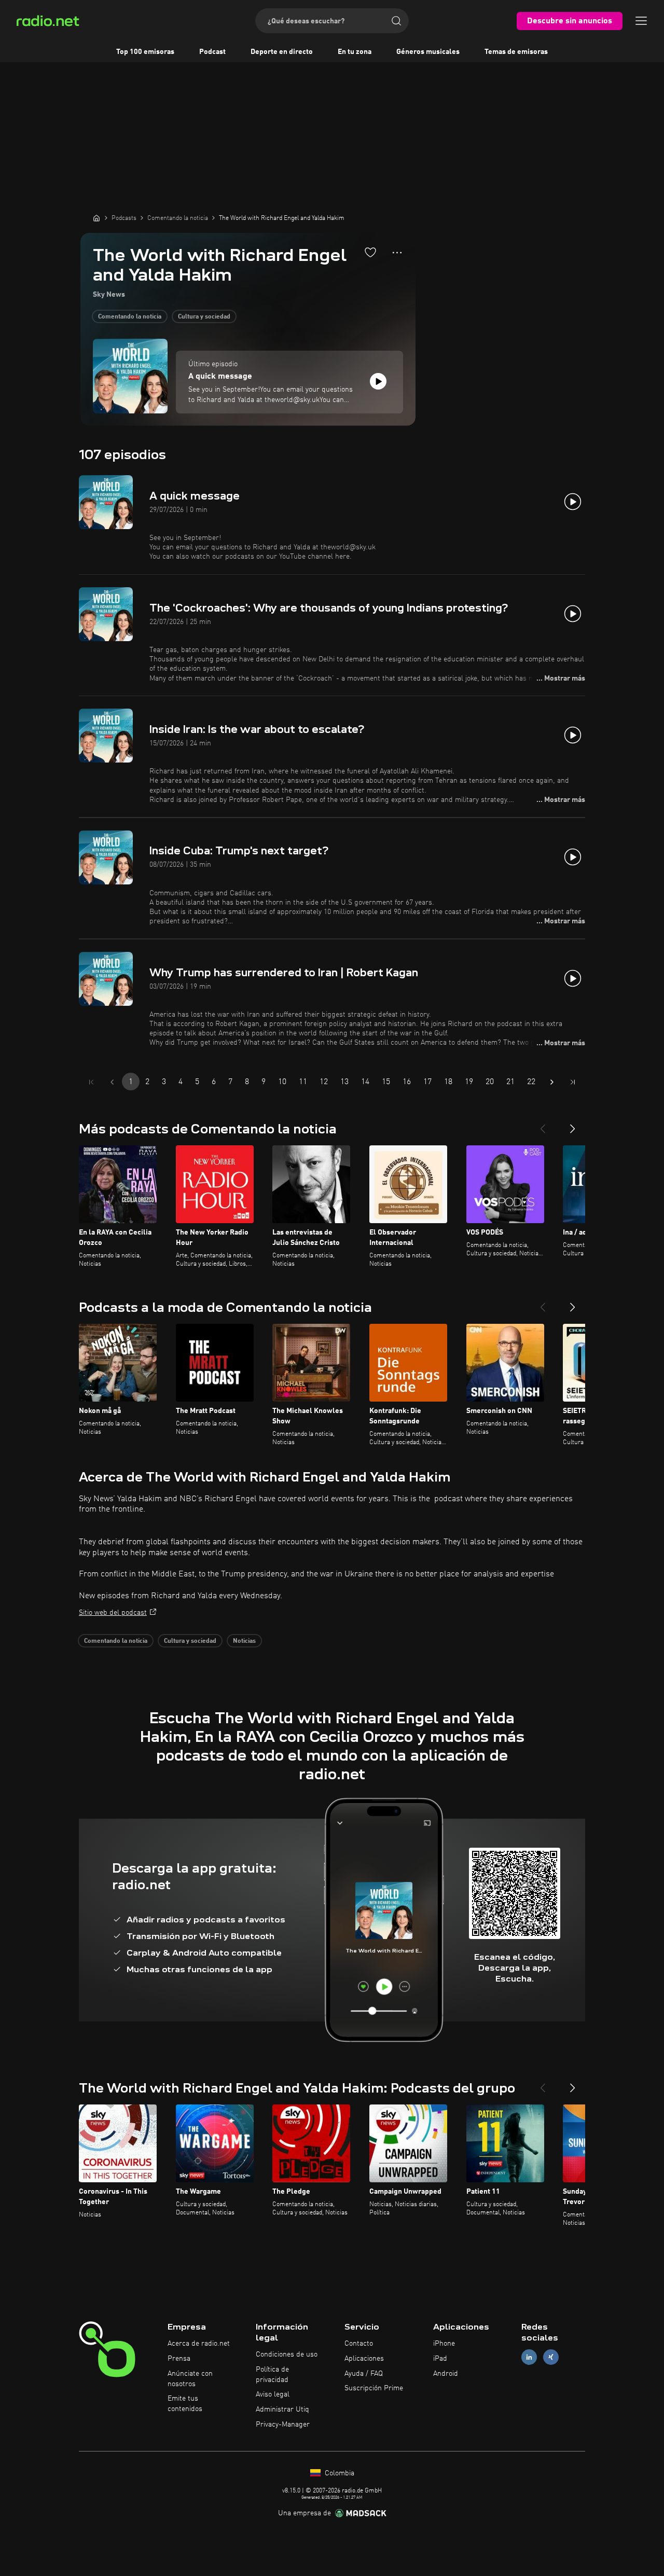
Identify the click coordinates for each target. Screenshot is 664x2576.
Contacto (359, 2344)
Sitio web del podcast (113, 1613)
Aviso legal (273, 2394)
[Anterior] (543, 1125)
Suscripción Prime (374, 2388)
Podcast (212, 52)
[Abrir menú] (641, 21)
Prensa (179, 2359)
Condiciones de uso (287, 2355)
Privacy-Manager (283, 2425)
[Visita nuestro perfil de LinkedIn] (529, 2357)
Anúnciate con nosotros (190, 2379)
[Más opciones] (397, 253)
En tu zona (355, 52)
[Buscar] (396, 21)
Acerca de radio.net (199, 2344)
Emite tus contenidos (185, 2404)
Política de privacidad (272, 2375)
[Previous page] (112, 1082)
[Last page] (573, 1082)
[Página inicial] (96, 218)
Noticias (244, 1641)
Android (446, 2374)
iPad (440, 2359)
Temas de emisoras (516, 52)
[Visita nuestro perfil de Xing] (551, 2357)
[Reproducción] (378, 381)
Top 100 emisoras (145, 52)
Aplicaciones (364, 2359)
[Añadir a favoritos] (370, 252)
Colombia (338, 2473)
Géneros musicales (428, 52)
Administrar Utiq (282, 2409)
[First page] (91, 1082)
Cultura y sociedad (204, 317)
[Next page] (552, 1082)
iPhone (444, 2344)
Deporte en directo (282, 52)
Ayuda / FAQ (364, 2374)
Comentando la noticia (130, 317)
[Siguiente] (573, 1125)
